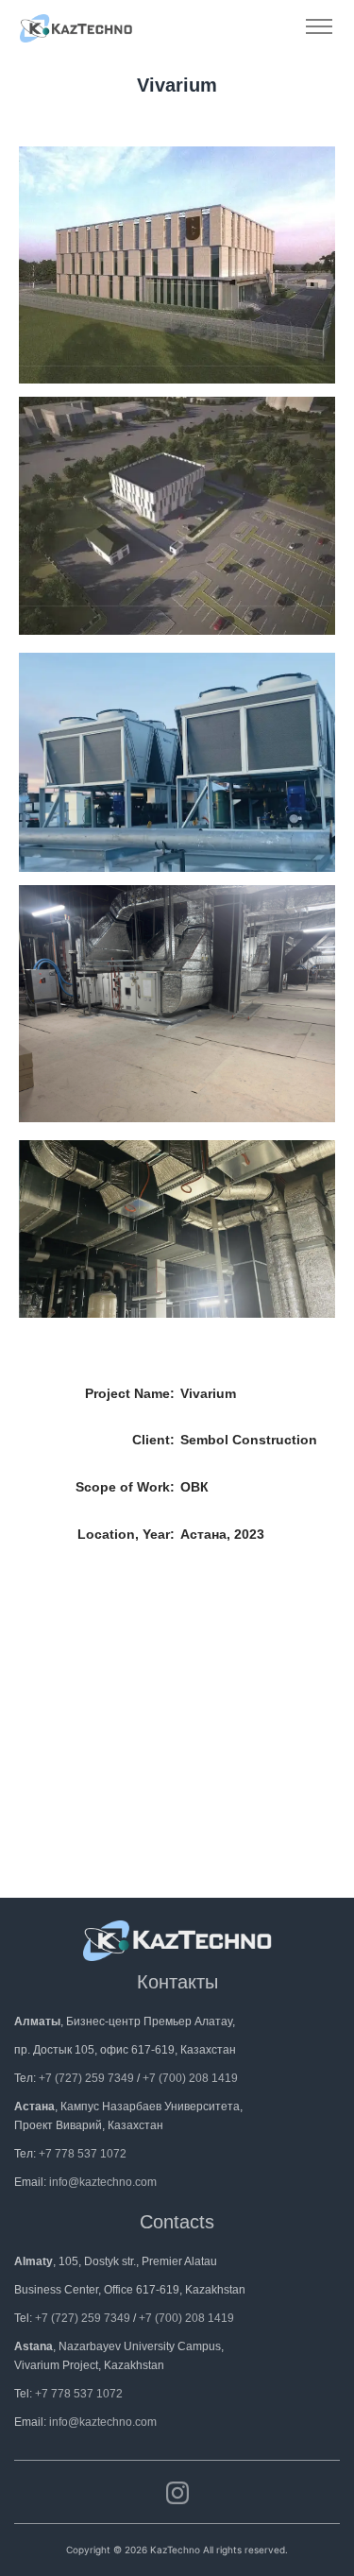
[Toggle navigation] (319, 27)
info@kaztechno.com (103, 2182)
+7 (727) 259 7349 (86, 2078)
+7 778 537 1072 (83, 2154)
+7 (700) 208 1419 (190, 2078)
